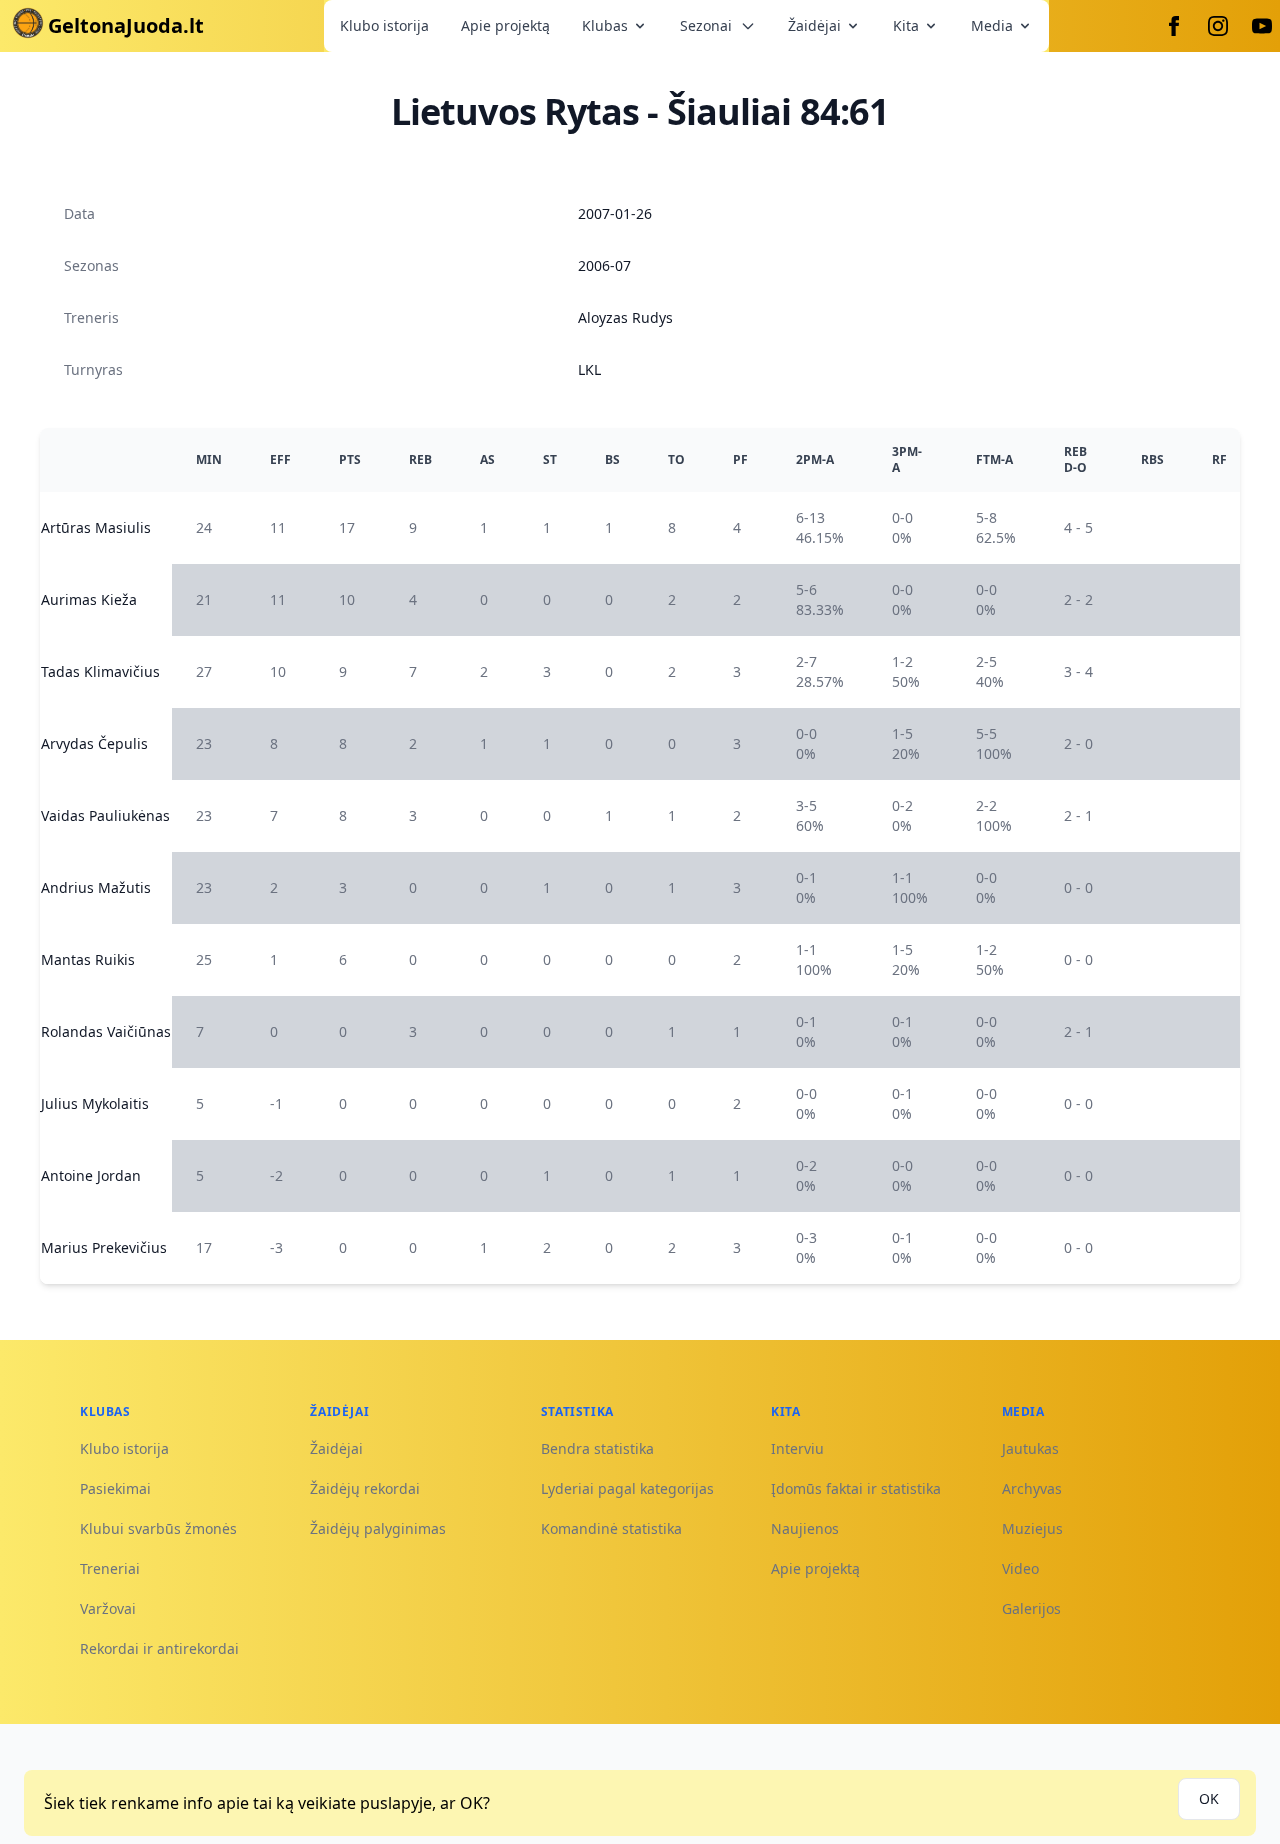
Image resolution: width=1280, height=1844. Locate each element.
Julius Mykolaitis (95, 1103)
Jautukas (1030, 1448)
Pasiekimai (115, 1488)
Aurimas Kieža (89, 599)
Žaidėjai (814, 25)
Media (992, 25)
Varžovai (108, 1608)
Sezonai (706, 25)
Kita (906, 25)
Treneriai (110, 1568)
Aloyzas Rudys (625, 317)
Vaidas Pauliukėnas (105, 815)
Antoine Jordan (91, 1175)
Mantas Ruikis (88, 959)
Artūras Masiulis (96, 527)
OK (1209, 1798)
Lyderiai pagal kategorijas (627, 1488)
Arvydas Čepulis (94, 743)
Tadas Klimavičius (100, 671)
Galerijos (1031, 1608)
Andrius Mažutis (96, 887)
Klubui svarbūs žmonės (158, 1528)
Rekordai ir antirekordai (159, 1648)
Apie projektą (505, 25)
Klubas (605, 25)
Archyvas (1032, 1488)
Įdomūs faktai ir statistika (856, 1488)
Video (1020, 1568)
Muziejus (1032, 1528)
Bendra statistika (597, 1448)
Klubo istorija (384, 25)
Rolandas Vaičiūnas (106, 1031)
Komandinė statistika (611, 1528)
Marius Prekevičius (104, 1247)
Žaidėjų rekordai (365, 1488)
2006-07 (604, 265)
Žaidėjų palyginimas (378, 1528)
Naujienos (805, 1528)
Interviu (797, 1448)
